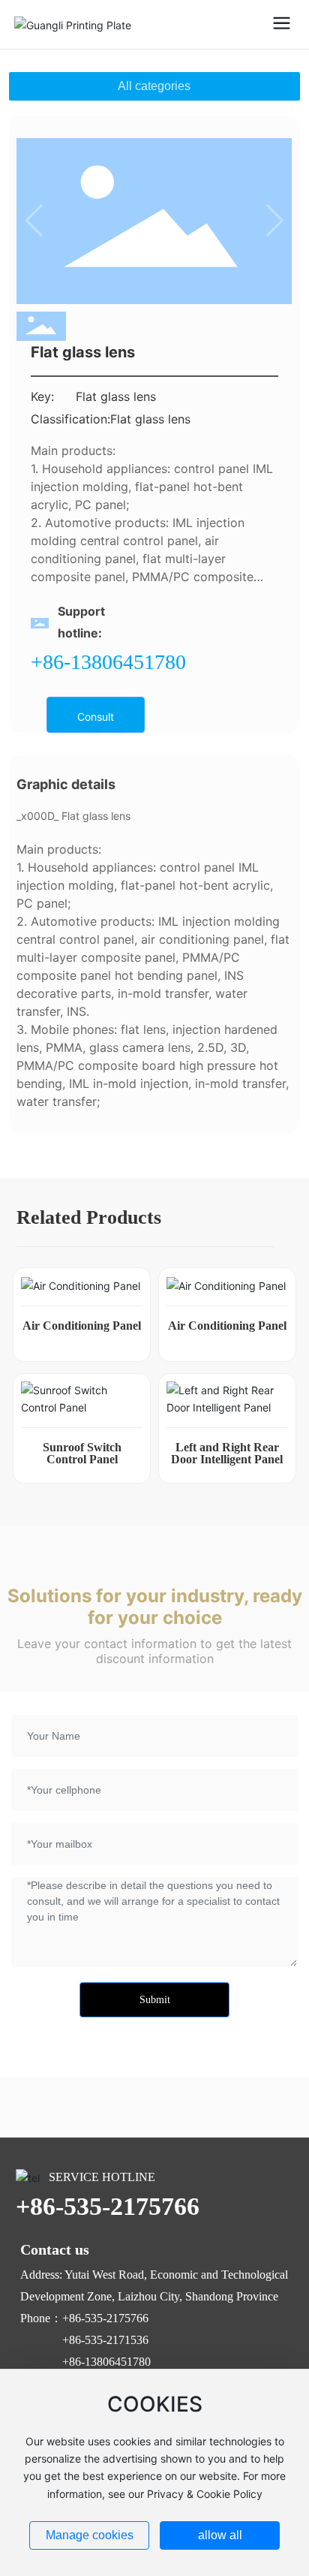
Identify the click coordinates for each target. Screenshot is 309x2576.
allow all (220, 2535)
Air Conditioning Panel (82, 1326)
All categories (154, 86)
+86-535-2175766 (108, 2206)
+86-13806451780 (108, 662)
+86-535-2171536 (105, 2340)
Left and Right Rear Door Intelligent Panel (227, 1453)
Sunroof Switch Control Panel (82, 1453)
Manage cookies (90, 2535)
